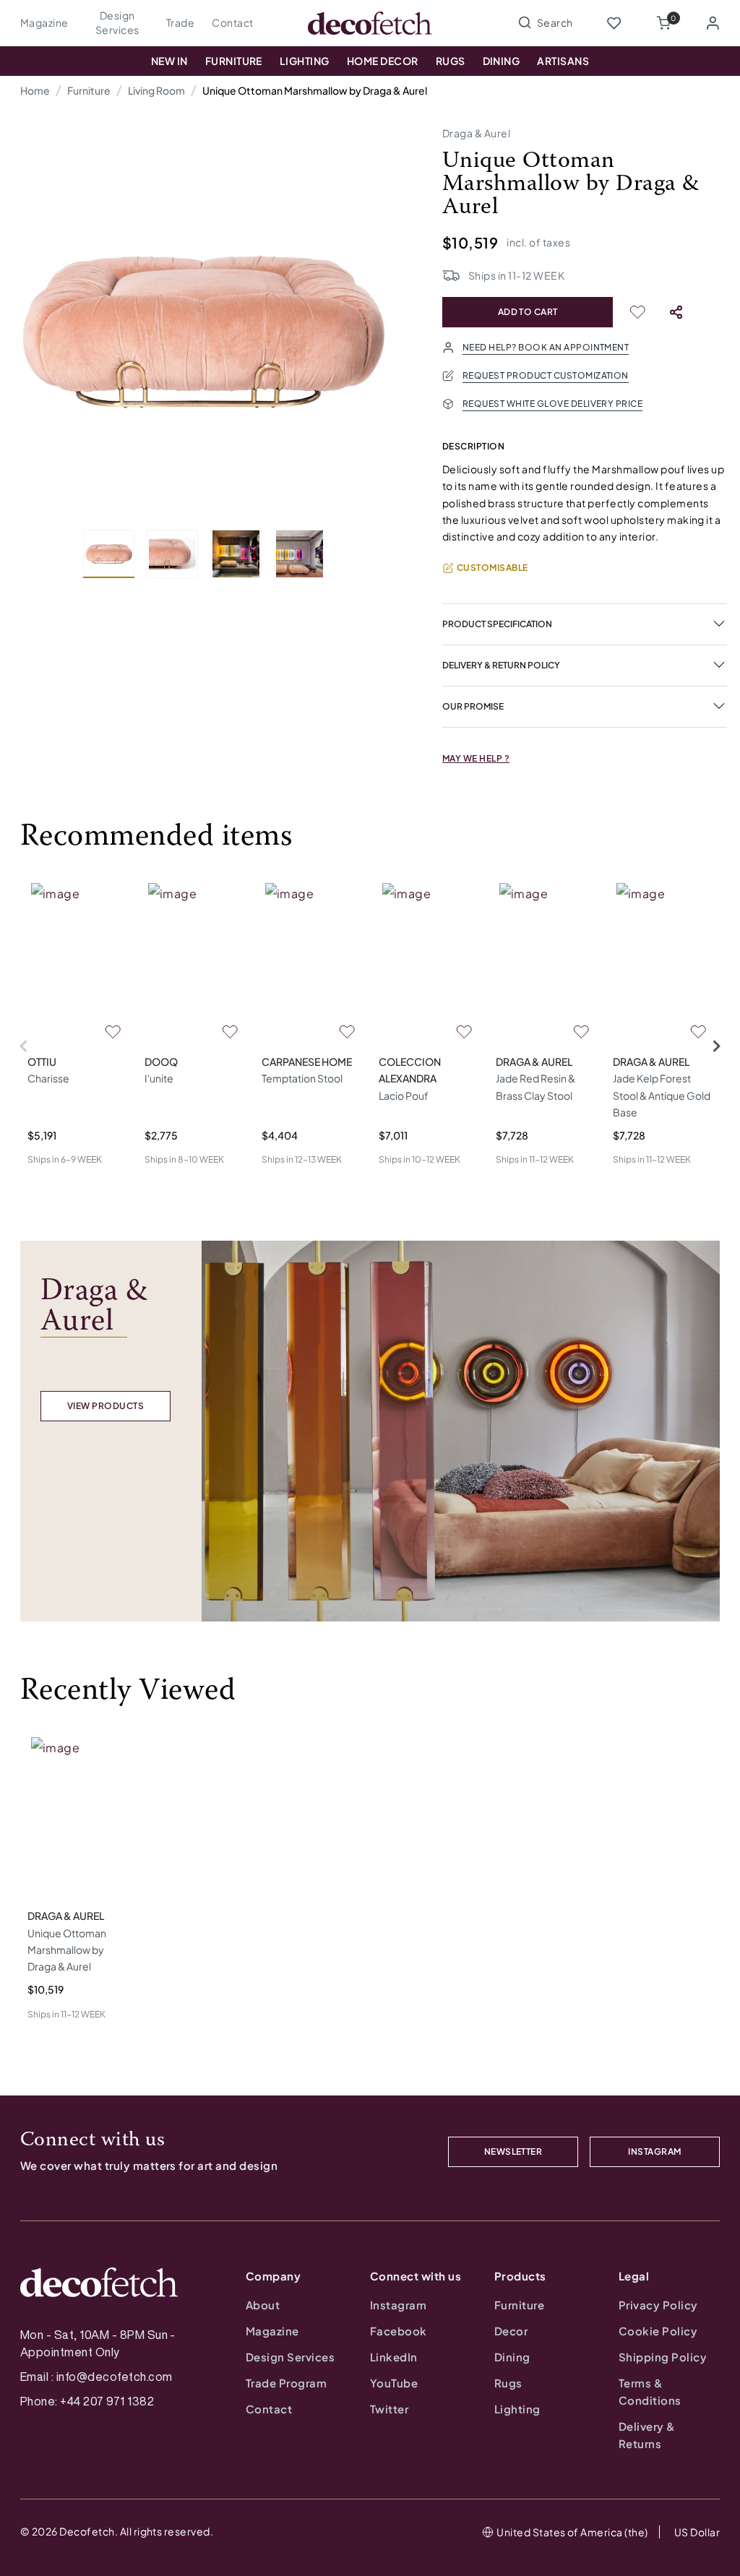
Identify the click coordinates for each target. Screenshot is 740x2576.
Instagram (398, 2305)
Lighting (305, 61)
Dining (502, 61)
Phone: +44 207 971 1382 (87, 2401)
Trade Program (286, 2383)
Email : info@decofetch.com (96, 2377)
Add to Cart (528, 312)
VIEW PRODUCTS (106, 1406)
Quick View (53, 1183)
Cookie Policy (658, 2331)
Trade (180, 22)
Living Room (156, 90)
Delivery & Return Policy (501, 665)
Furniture (234, 61)
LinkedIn (394, 2357)
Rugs (451, 61)
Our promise (473, 706)
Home (35, 90)
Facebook (399, 2331)
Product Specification (497, 624)
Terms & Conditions (650, 2391)
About (263, 2305)
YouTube (394, 2383)
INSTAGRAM (654, 2151)
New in (169, 61)
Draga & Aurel (476, 133)
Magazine (44, 22)
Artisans (563, 61)
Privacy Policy (658, 2305)
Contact (232, 22)
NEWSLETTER (513, 2151)
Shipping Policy (663, 2357)
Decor (511, 2331)
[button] (663, 23)
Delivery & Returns (647, 2435)
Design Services (117, 22)
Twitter (389, 2409)
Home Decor (383, 61)
